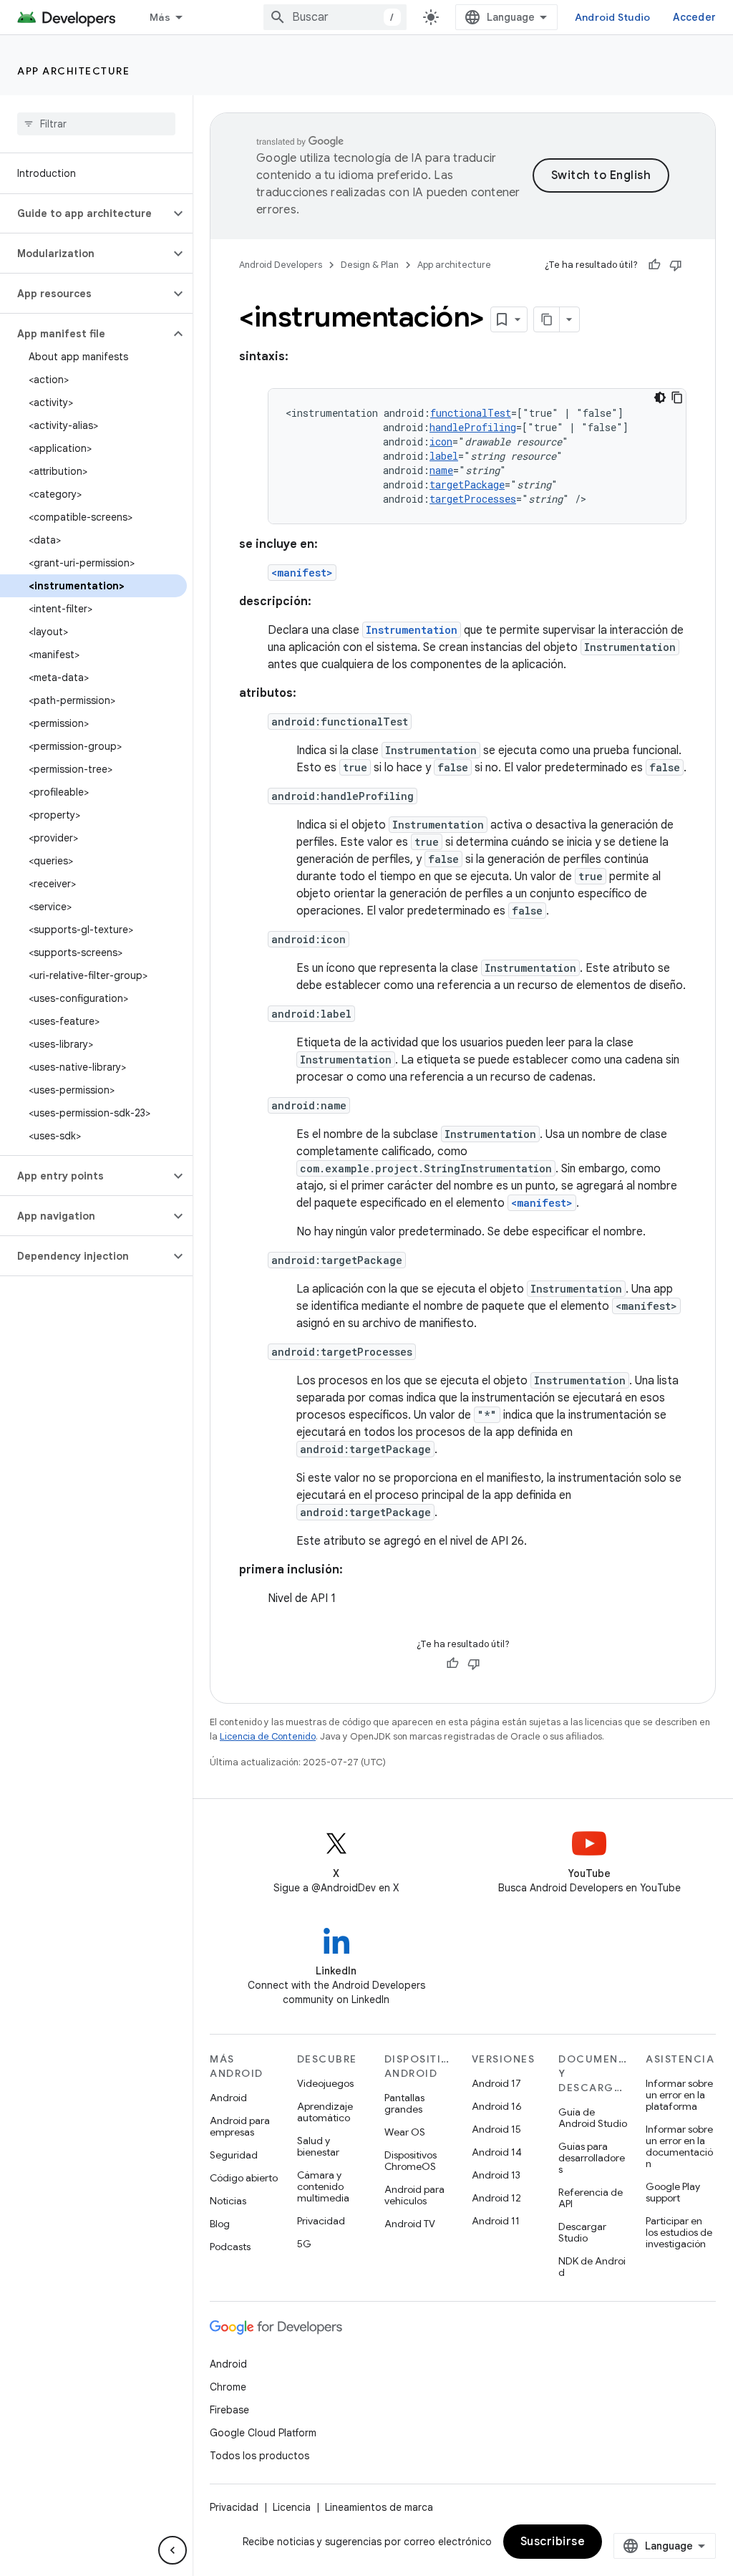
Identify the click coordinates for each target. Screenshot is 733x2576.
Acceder (694, 17)
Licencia (292, 2507)
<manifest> (302, 573)
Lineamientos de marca (379, 2507)
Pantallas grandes (404, 2103)
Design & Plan (370, 265)
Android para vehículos (414, 2195)
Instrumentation (412, 630)
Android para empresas (240, 2126)
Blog (220, 2224)
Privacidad (321, 2221)
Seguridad (234, 2155)
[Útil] (654, 265)
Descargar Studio (582, 2232)
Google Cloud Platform (263, 2433)
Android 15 (496, 2129)
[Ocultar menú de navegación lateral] (173, 2550)
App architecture (73, 71)
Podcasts (230, 2247)
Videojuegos (325, 2083)
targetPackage (467, 484)
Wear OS (405, 2132)
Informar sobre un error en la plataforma (679, 2095)
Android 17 (496, 2083)
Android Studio (613, 17)
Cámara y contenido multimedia (323, 2186)
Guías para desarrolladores (592, 2158)
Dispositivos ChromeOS (411, 2161)
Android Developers (281, 265)
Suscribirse (553, 2542)
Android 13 (496, 2175)
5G (304, 2244)
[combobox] (335, 17)
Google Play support (673, 2192)
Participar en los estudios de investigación (679, 2232)
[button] (85, 213)
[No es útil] (676, 265)
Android (228, 2098)
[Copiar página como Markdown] (547, 319)
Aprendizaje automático (325, 2112)
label (444, 456)
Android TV (410, 2224)
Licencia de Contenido (268, 1736)
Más (160, 17)
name (441, 470)
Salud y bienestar (318, 2146)
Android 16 (497, 2106)
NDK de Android (592, 2267)
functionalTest (471, 413)
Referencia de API (591, 2198)
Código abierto (244, 2178)
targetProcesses (473, 499)
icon (441, 442)
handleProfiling (473, 427)
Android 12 (496, 2198)
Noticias (228, 2201)
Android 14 (497, 2152)
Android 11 (496, 2221)
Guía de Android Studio (593, 2118)
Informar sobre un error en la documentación (679, 2146)
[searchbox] (96, 124)
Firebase (229, 2410)
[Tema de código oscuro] (660, 397)
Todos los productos (259, 2456)
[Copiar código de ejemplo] (677, 397)
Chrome (228, 2387)
